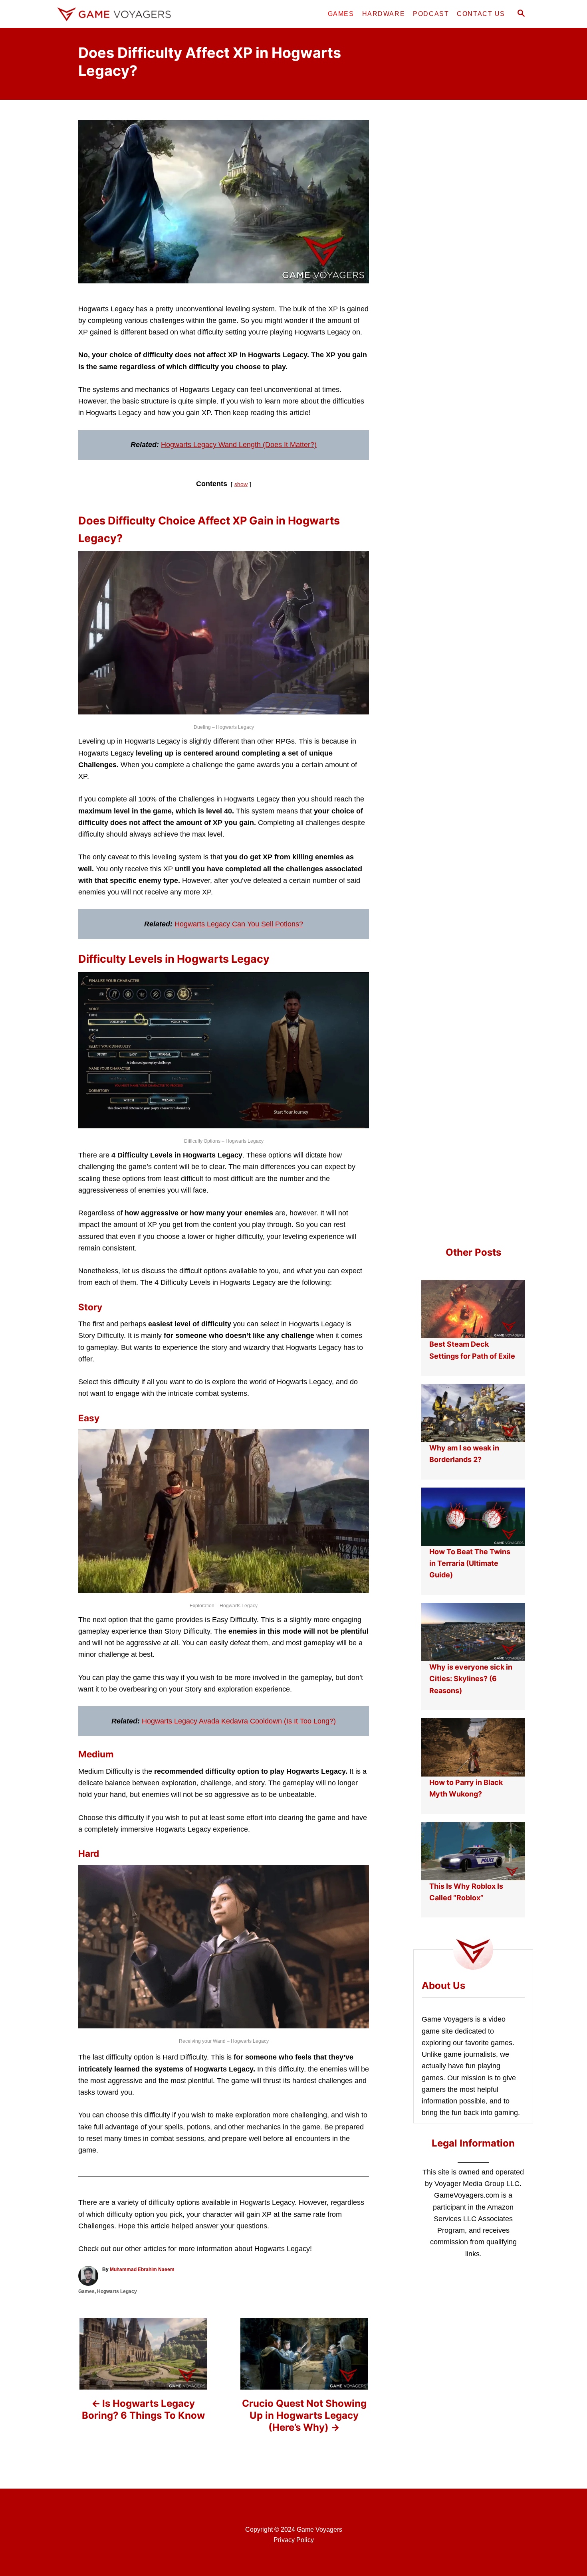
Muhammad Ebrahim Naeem (142, 2269)
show (241, 484)
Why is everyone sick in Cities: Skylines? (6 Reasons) (471, 1679)
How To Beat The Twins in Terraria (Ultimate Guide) (470, 1563)
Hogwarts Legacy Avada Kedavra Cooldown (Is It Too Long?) (239, 1721)
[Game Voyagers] (126, 14)
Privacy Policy (294, 2540)
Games (86, 2291)
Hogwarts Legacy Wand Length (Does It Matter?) (239, 445)
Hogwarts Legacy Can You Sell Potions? (239, 924)
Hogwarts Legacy (117, 2291)
